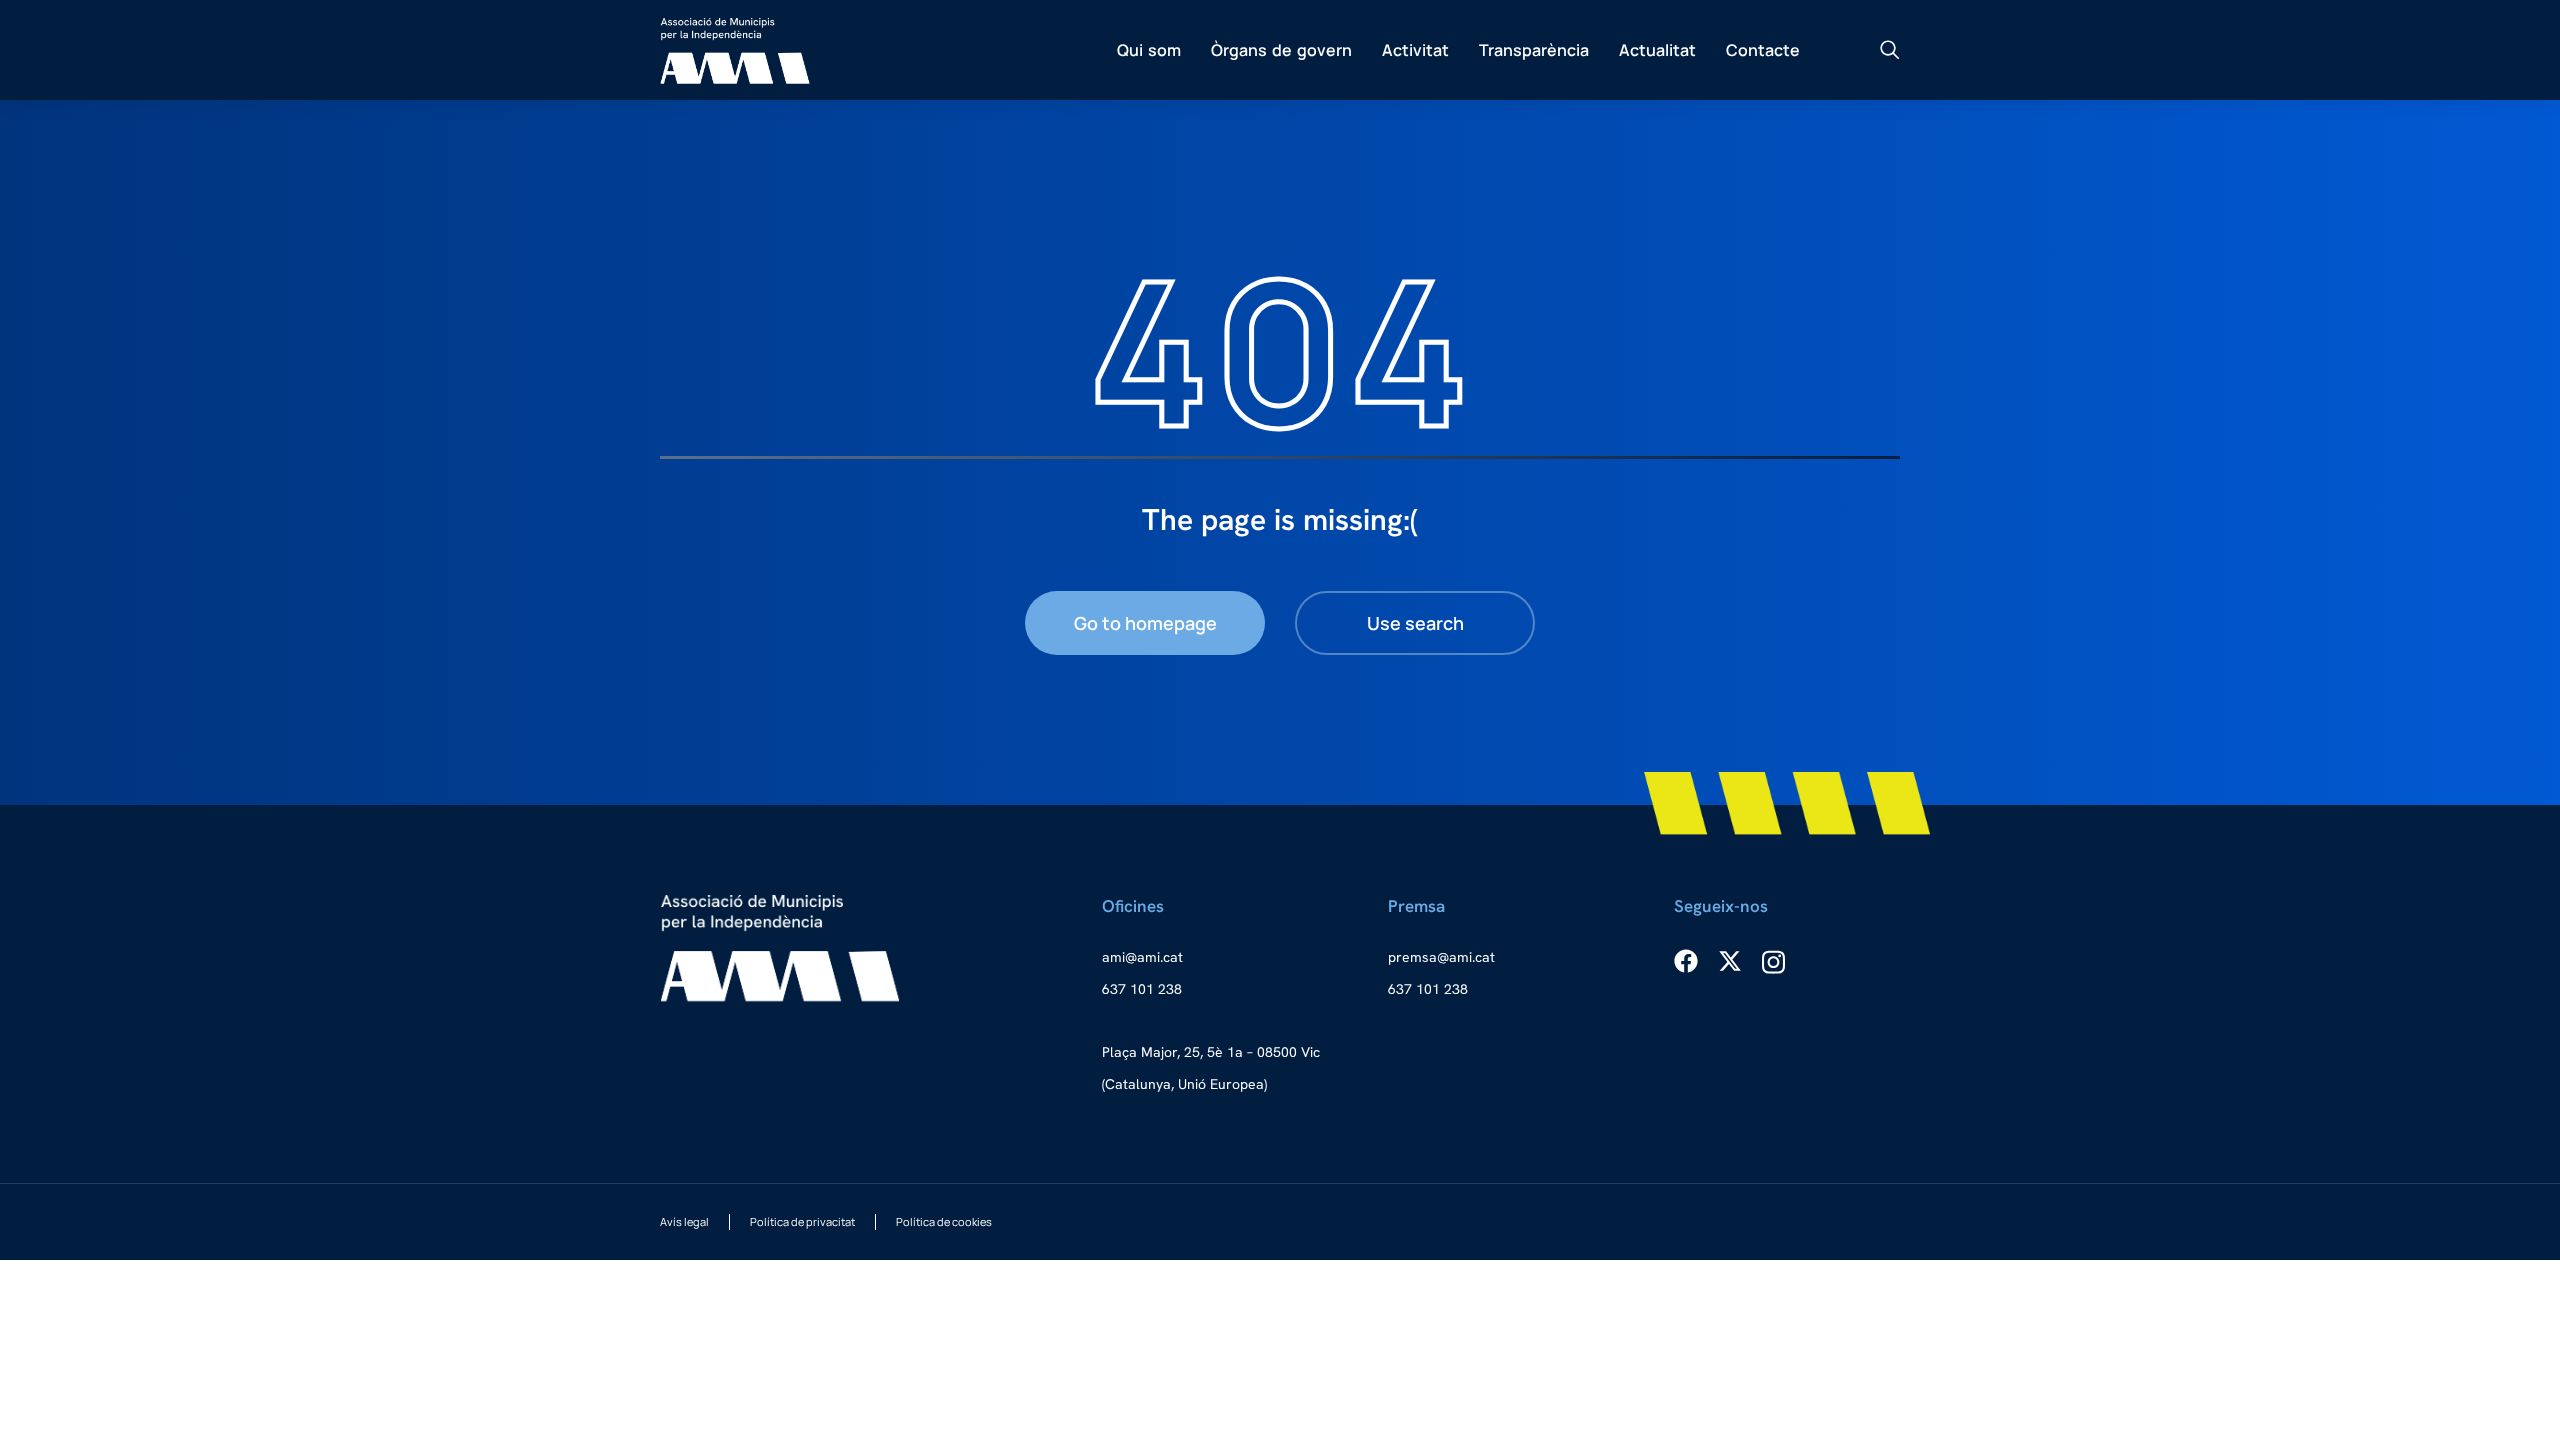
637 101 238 (1142, 989)
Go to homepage (1145, 623)
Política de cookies (944, 1221)
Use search (1415, 623)
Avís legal (684, 1221)
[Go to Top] (2510, 1390)
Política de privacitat (802, 1221)
